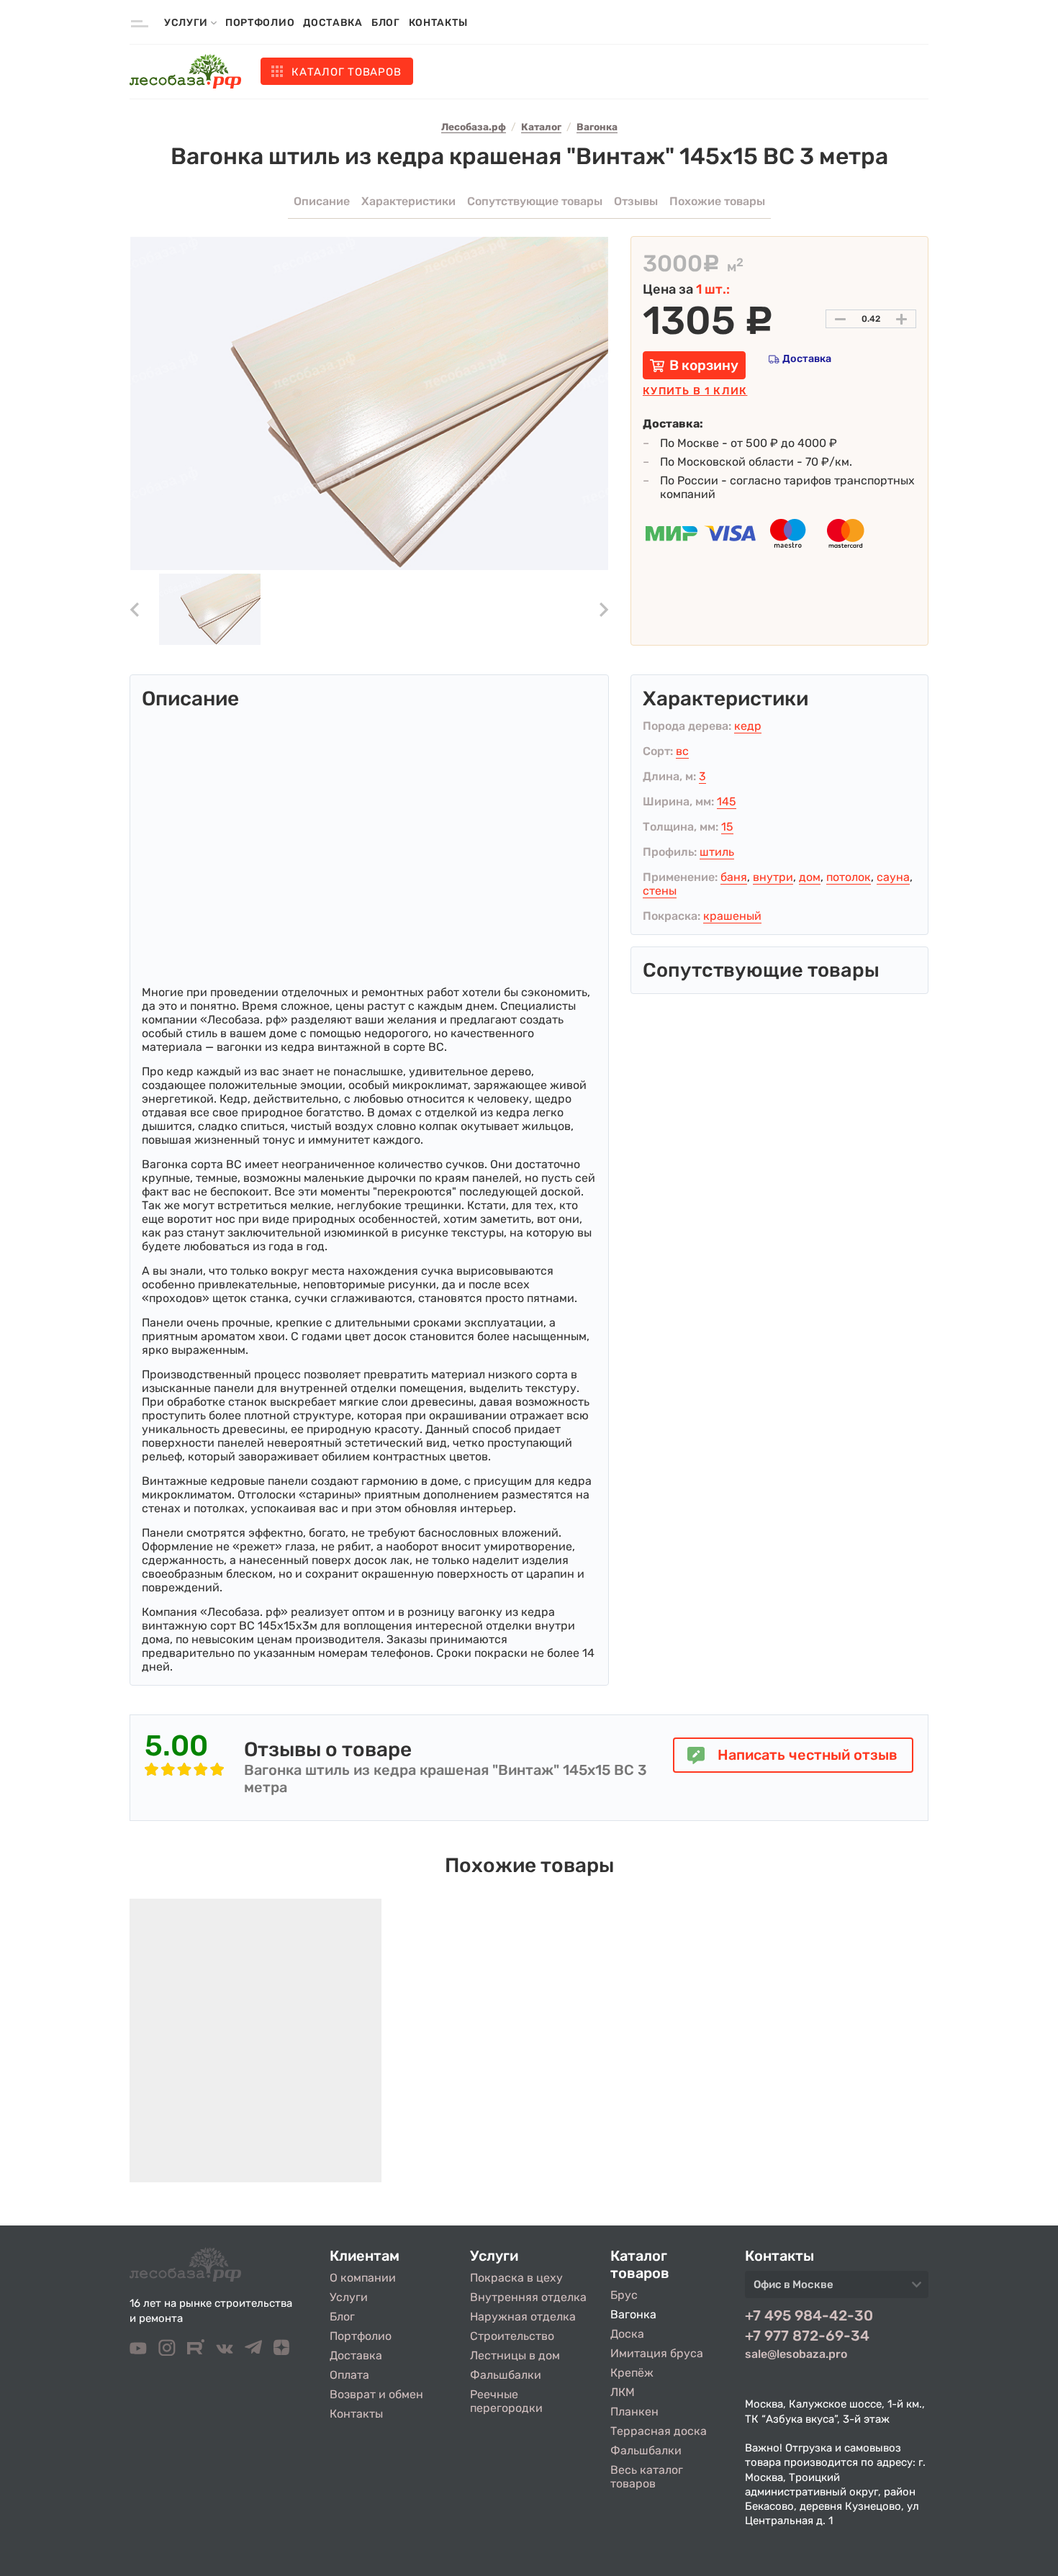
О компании (363, 2278)
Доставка (333, 23)
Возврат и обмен (376, 2394)
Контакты (438, 23)
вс (682, 751)
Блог (386, 23)
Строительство (512, 2336)
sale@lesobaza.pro (796, 2354)
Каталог (346, 72)
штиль (717, 852)
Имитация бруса (657, 2353)
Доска (627, 2334)
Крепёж (632, 2373)
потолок (849, 877)
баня (734, 877)
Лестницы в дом (515, 2355)
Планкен (634, 2412)
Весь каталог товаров (647, 2477)
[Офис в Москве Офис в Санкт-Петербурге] (837, 2289)
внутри (773, 877)
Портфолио (260, 23)
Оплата (349, 2375)
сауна (893, 877)
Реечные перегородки (506, 2401)
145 (727, 801)
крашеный (732, 916)
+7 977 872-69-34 (807, 2336)
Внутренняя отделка (528, 2297)
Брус (624, 2295)
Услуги (349, 2297)
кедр (748, 726)
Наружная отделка (523, 2317)
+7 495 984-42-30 (809, 2315)
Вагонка (633, 2314)
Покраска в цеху (516, 2278)
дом (810, 877)
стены (660, 891)
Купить (695, 391)
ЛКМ (623, 2392)
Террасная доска (659, 2431)
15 (727, 827)
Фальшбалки (506, 2375)
